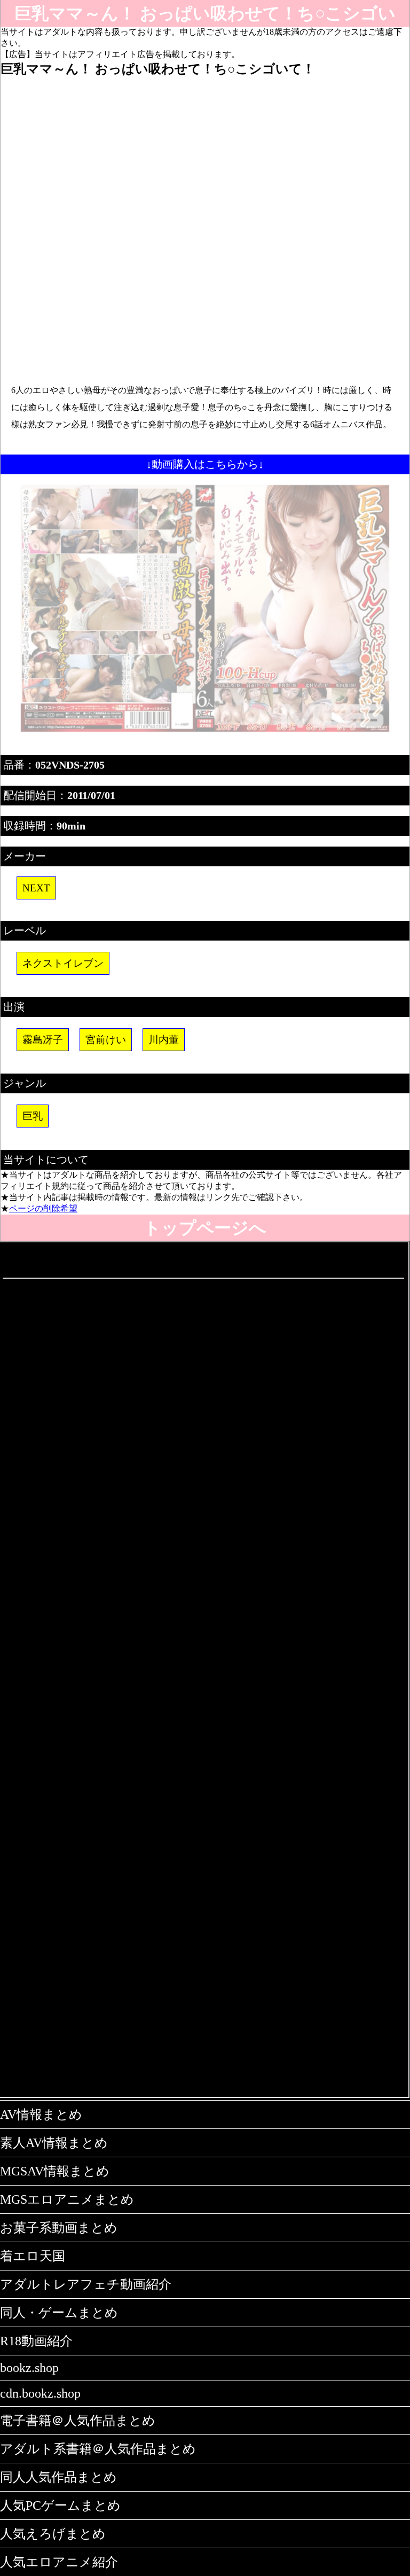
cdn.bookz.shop (40, 2393)
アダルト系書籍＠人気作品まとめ (98, 2449)
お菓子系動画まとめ (59, 2228)
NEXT (36, 888)
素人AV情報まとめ (54, 2143)
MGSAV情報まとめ (55, 2171)
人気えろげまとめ (53, 2534)
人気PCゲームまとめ (60, 2505)
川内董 (164, 1040)
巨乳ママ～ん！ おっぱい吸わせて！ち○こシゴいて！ (205, 15)
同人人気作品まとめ (58, 2477)
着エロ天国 (33, 2256)
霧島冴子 (43, 1040)
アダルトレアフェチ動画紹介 (86, 2284)
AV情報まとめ (41, 2115)
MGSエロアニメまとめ (67, 2199)
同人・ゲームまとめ (59, 2313)
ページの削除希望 (43, 1208)
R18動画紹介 (36, 2341)
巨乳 (33, 1116)
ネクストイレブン (63, 963)
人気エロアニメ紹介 (59, 2562)
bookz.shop (29, 2368)
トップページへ (205, 1228)
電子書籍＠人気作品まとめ (78, 2421)
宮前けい (106, 1040)
